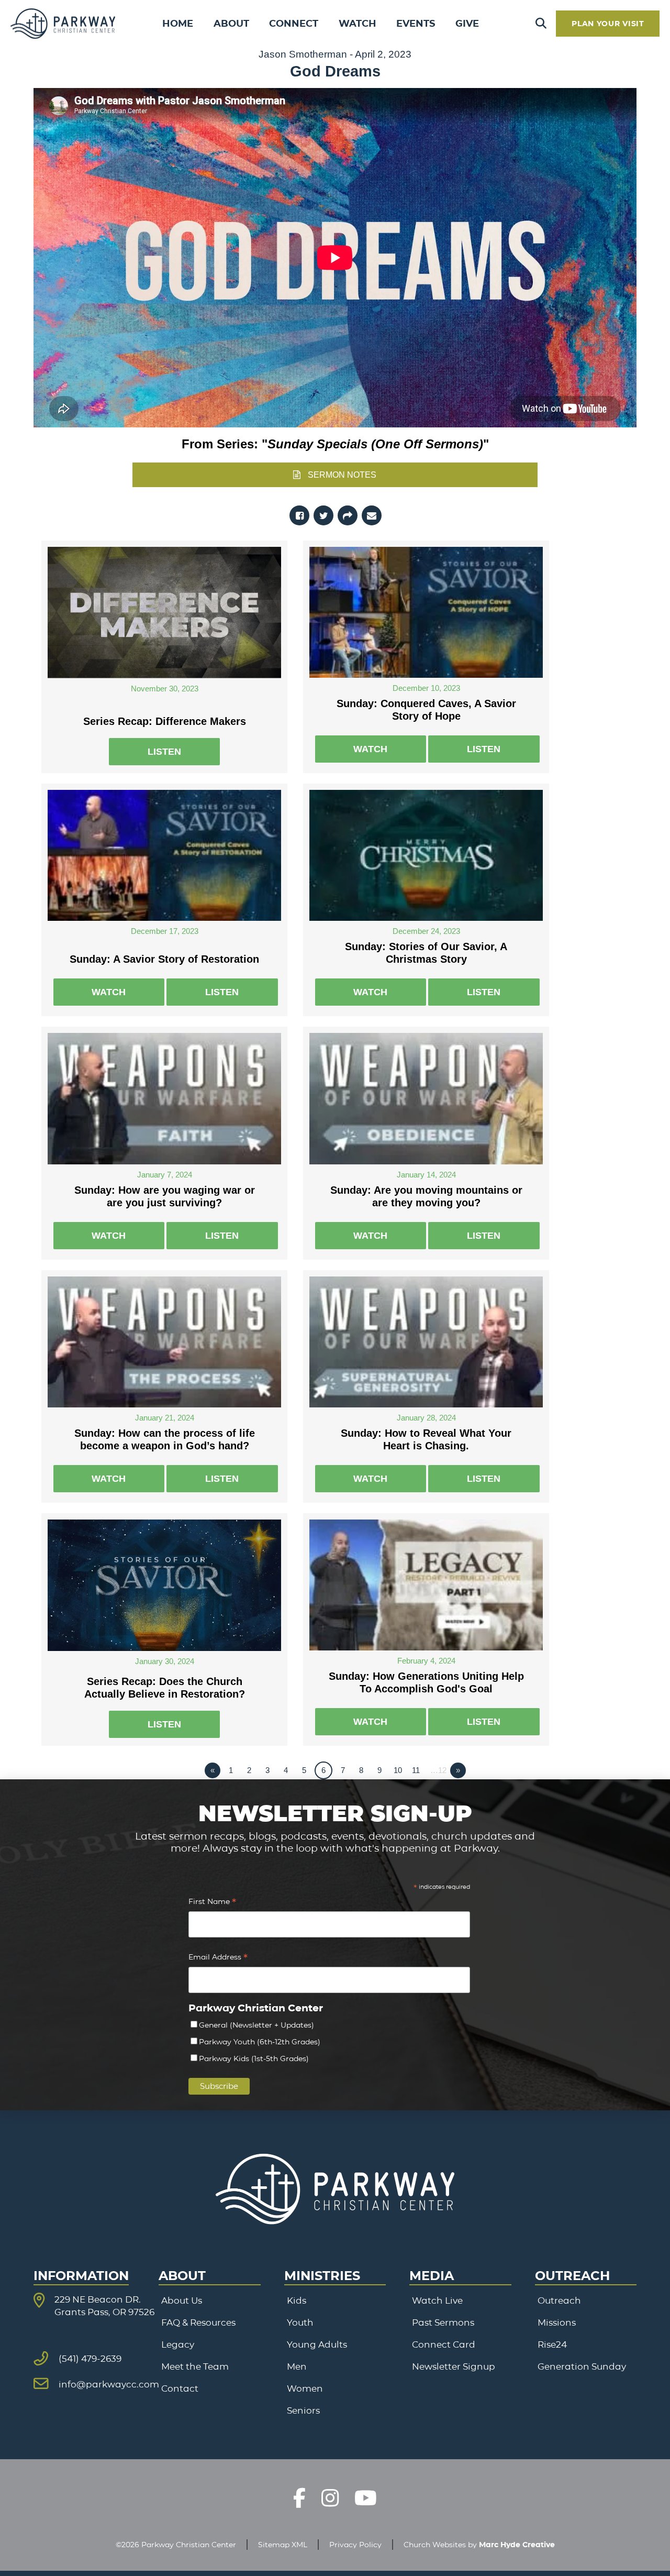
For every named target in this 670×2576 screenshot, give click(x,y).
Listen (164, 752)
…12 (438, 1770)
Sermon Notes (342, 475)
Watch (370, 749)
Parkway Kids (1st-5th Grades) (254, 2058)
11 (416, 1770)
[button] (541, 24)
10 (398, 1770)
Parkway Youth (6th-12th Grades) (260, 2042)
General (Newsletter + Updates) (256, 2025)
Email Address (218, 1958)
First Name (212, 1903)
